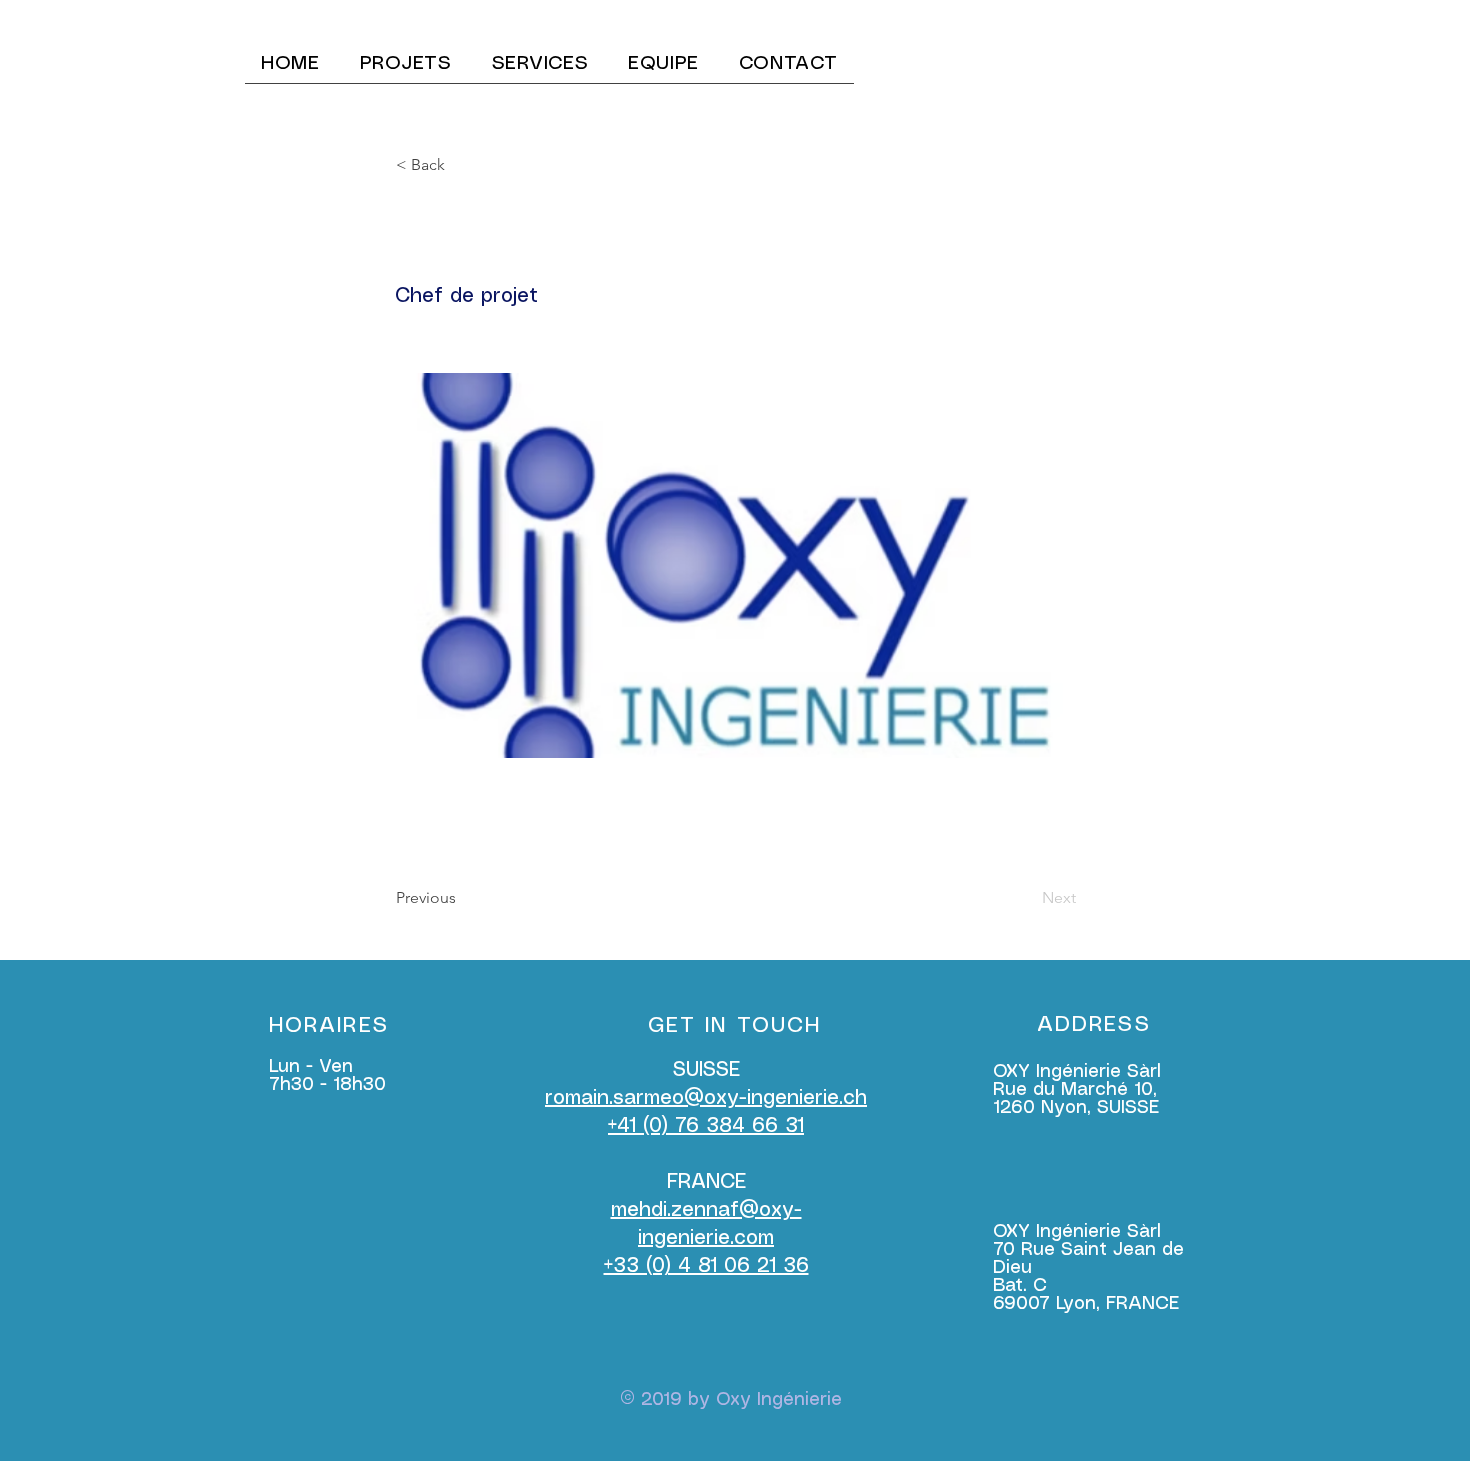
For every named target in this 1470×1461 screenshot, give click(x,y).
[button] (462, 165)
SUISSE (706, 1070)
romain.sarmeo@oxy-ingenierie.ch (706, 1098)
